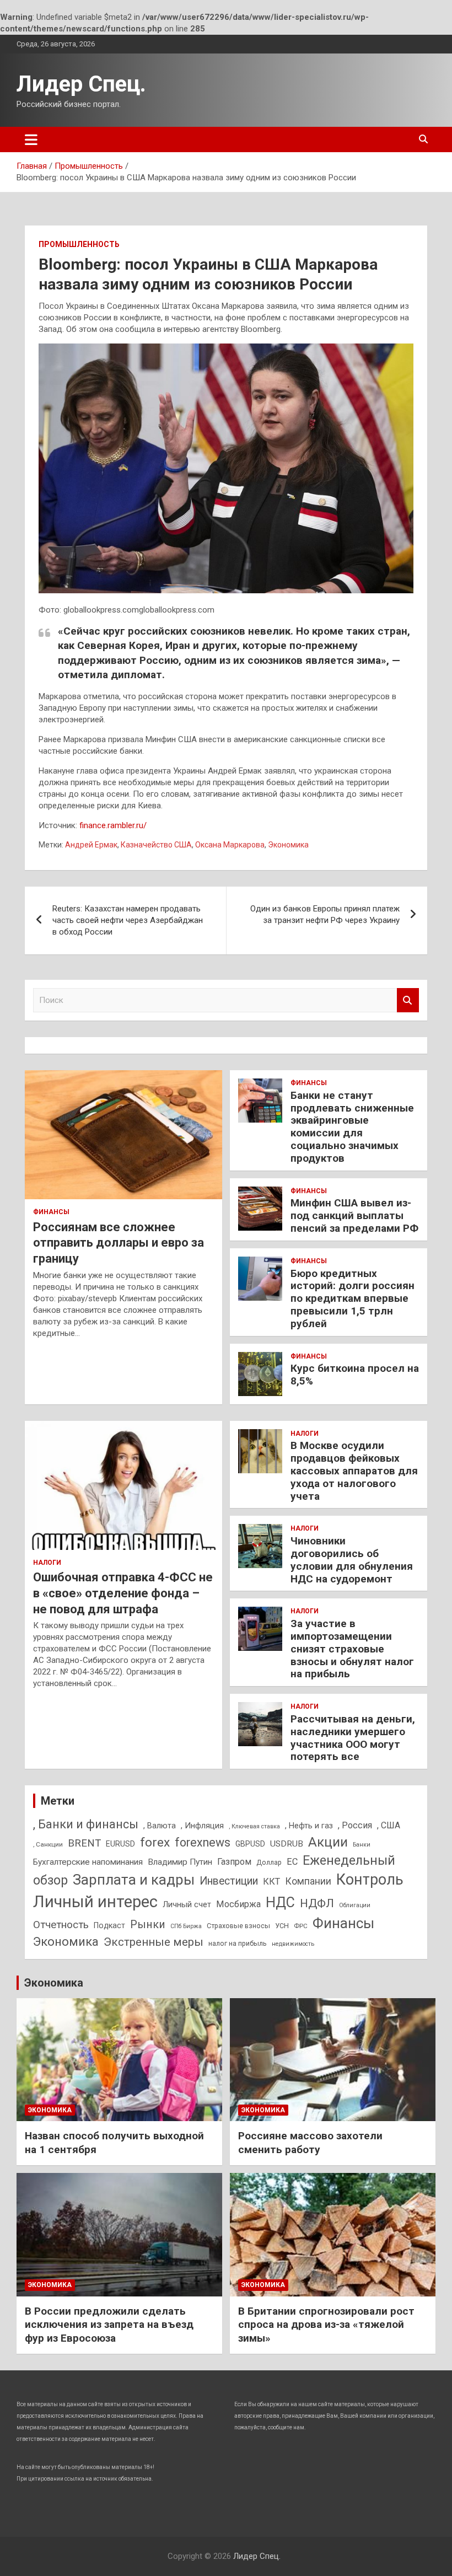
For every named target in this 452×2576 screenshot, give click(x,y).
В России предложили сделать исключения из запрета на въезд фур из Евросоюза (109, 2325)
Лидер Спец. (81, 84)
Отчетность (61, 1925)
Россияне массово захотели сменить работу (310, 2143)
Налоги (47, 1563)
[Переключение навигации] (31, 139)
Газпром (234, 1862)
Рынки (148, 1925)
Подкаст (109, 1925)
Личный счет (187, 1904)
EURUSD (120, 1844)
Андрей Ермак (91, 845)
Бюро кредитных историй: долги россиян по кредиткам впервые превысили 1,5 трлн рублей (353, 1298)
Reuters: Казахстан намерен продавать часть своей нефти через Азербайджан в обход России (128, 920)
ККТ (271, 1882)
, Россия (355, 1825)
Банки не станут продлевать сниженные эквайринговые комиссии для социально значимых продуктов (352, 1127)
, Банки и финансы (86, 1824)
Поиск (408, 1000)
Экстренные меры (154, 1942)
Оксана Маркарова (230, 845)
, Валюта (160, 1826)
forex (155, 1842)
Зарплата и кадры (134, 1880)
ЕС (292, 1862)
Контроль (370, 1880)
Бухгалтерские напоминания (88, 1862)
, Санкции (48, 1844)
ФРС (301, 1926)
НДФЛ (317, 1903)
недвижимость (293, 1944)
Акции (328, 1842)
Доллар (269, 1862)
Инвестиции (229, 1881)
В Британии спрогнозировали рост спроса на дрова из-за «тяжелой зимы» (326, 2325)
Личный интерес (95, 1902)
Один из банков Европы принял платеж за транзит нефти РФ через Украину (325, 914)
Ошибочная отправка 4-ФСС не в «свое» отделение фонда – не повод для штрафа (123, 1593)
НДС (280, 1903)
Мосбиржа (238, 1904)
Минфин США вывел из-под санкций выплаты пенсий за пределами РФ (354, 1215)
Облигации (355, 1905)
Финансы (51, 1212)
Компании (308, 1881)
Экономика (288, 845)
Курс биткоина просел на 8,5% (355, 1375)
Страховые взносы (238, 1926)
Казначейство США (156, 845)
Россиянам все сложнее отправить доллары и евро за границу (119, 1243)
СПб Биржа (186, 1926)
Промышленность (79, 244)
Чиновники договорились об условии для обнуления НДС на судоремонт (352, 1560)
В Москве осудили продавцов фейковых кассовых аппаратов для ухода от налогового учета (354, 1471)
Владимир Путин (180, 1862)
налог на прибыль (238, 1943)
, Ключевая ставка (254, 1826)
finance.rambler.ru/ (113, 825)
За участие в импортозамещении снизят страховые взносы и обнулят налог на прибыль (352, 1649)
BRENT (84, 1843)
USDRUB (287, 1844)
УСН (282, 1926)
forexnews (203, 1842)
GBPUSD (250, 1844)
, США (389, 1825)
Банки (362, 1845)
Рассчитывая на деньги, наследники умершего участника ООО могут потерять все (353, 1738)
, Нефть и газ (309, 1826)
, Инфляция (202, 1826)
